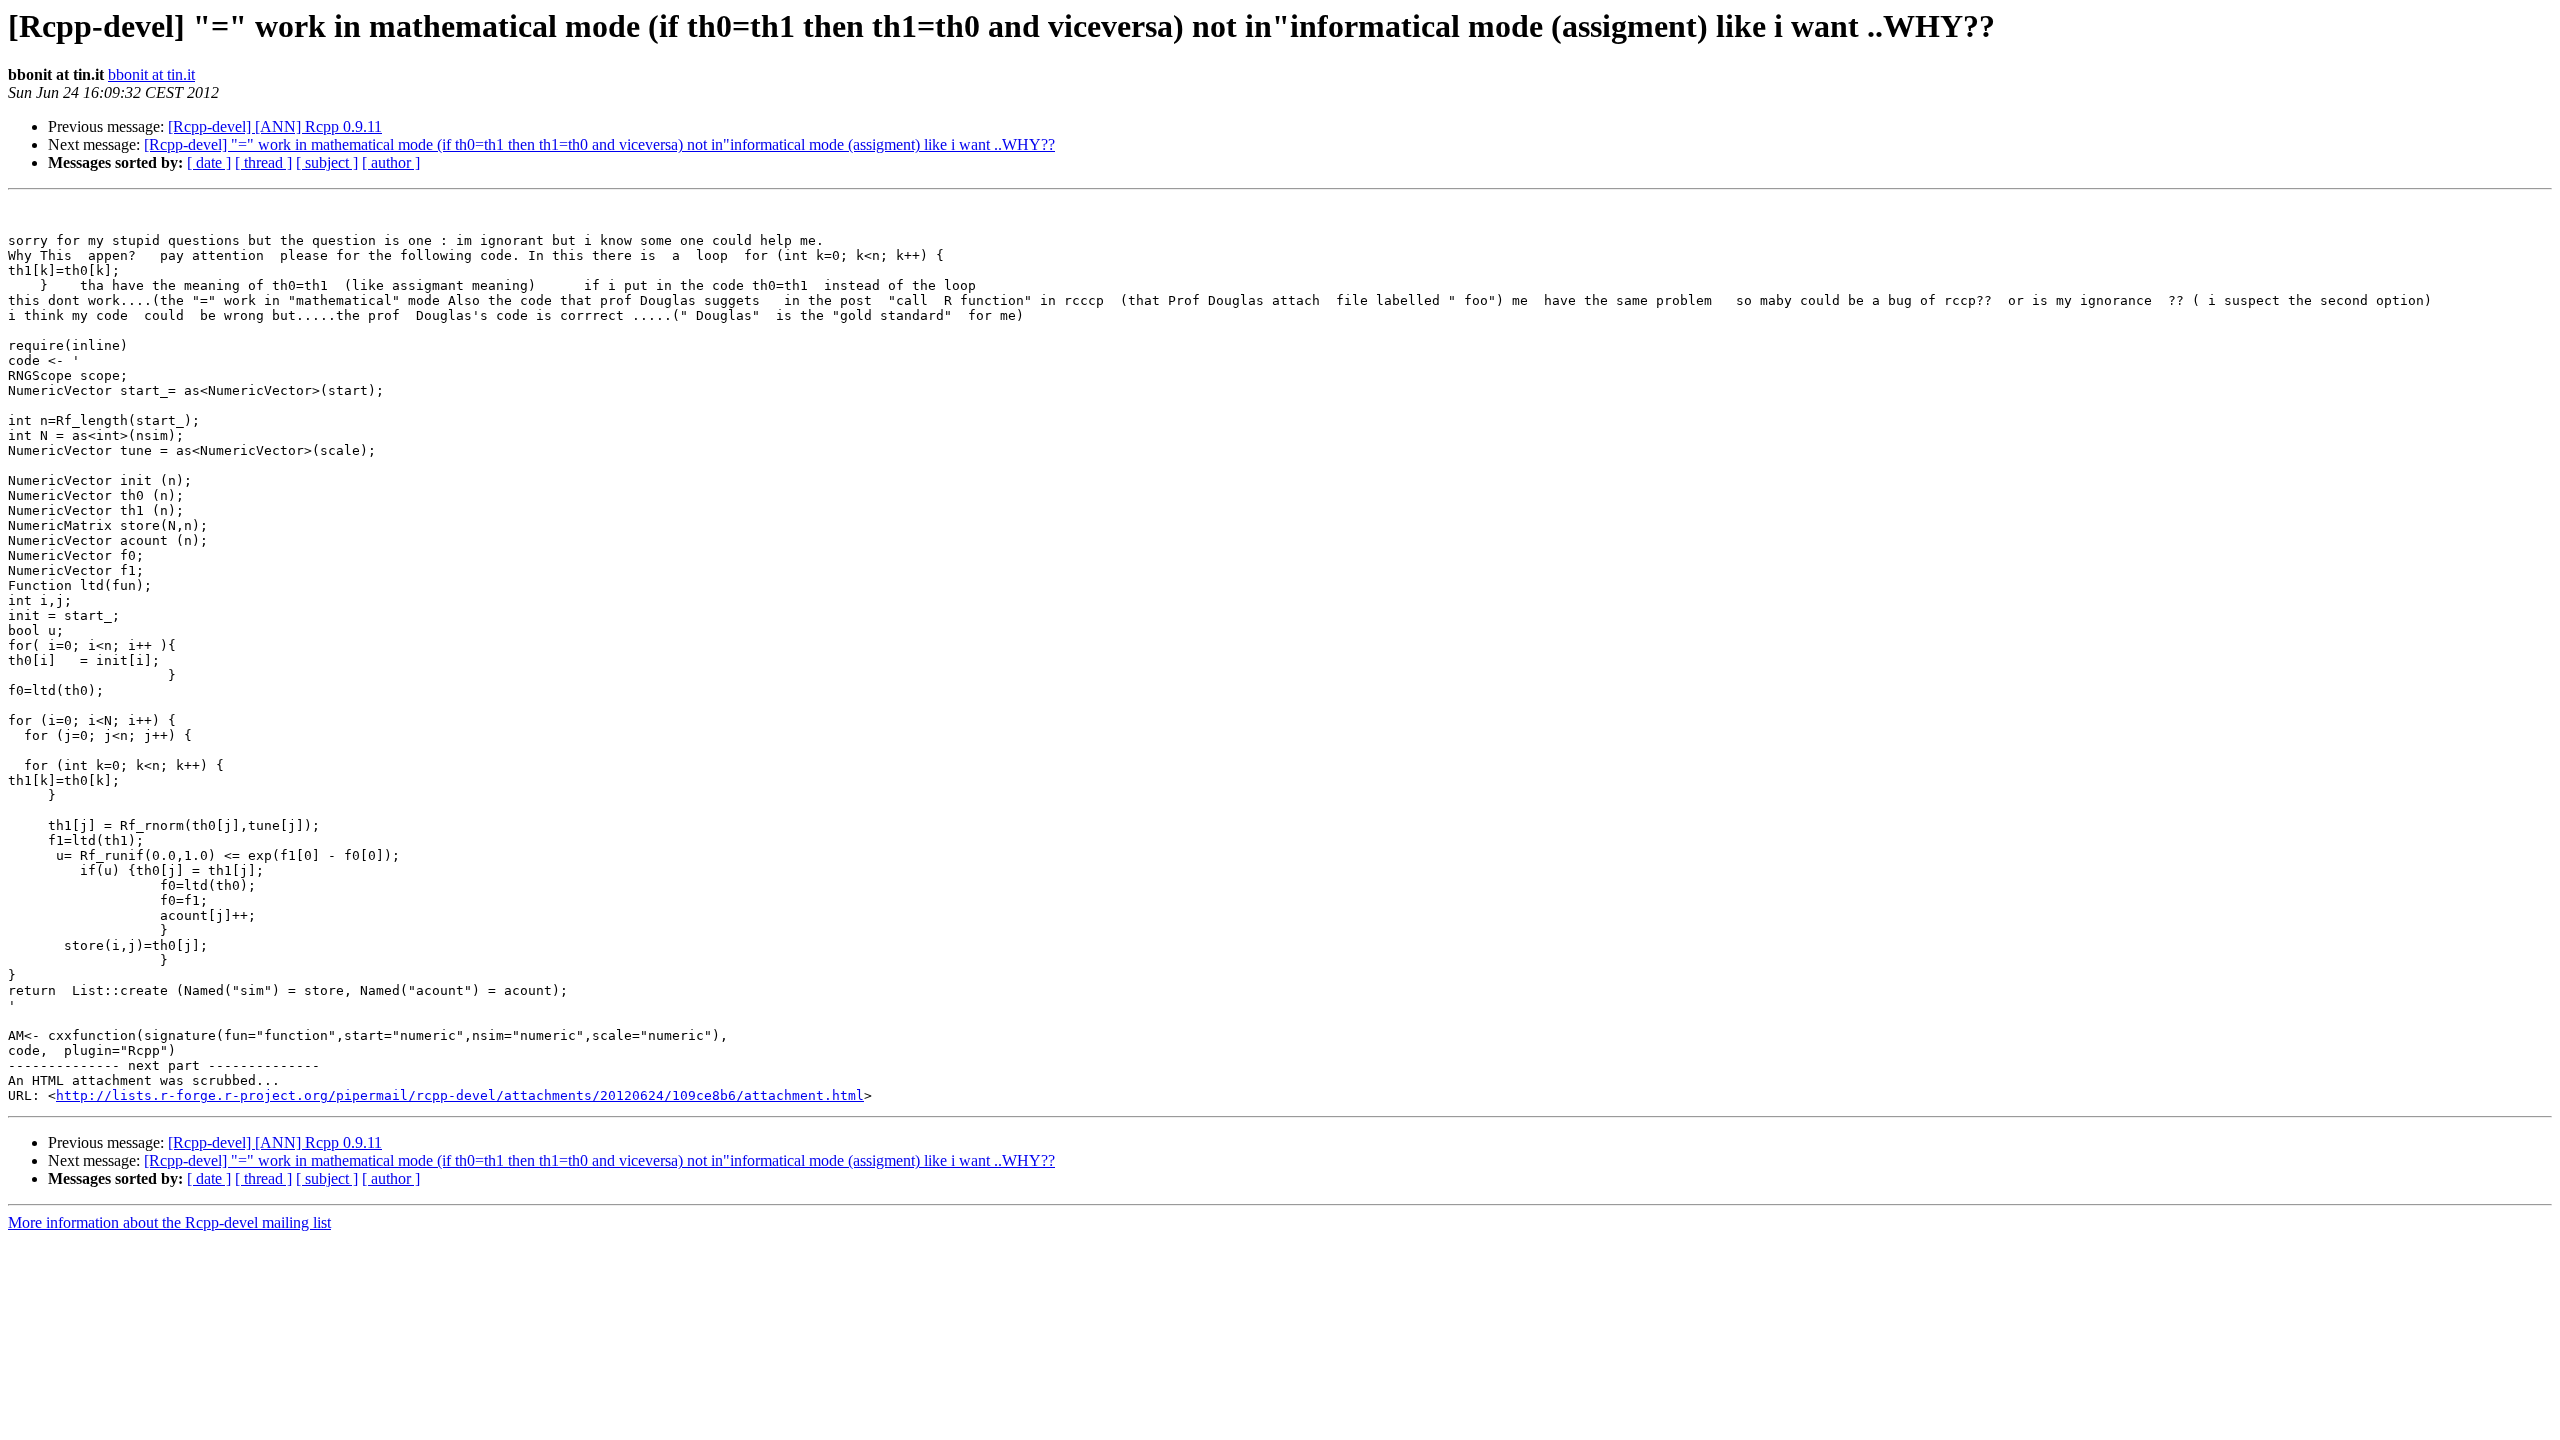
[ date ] (209, 162)
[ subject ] (327, 162)
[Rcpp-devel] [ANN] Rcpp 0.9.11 (275, 126)
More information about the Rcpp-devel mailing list (169, 1222)
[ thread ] (263, 162)
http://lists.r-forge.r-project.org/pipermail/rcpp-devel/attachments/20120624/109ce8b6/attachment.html (460, 1095)
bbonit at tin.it (151, 74)
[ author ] (391, 162)
